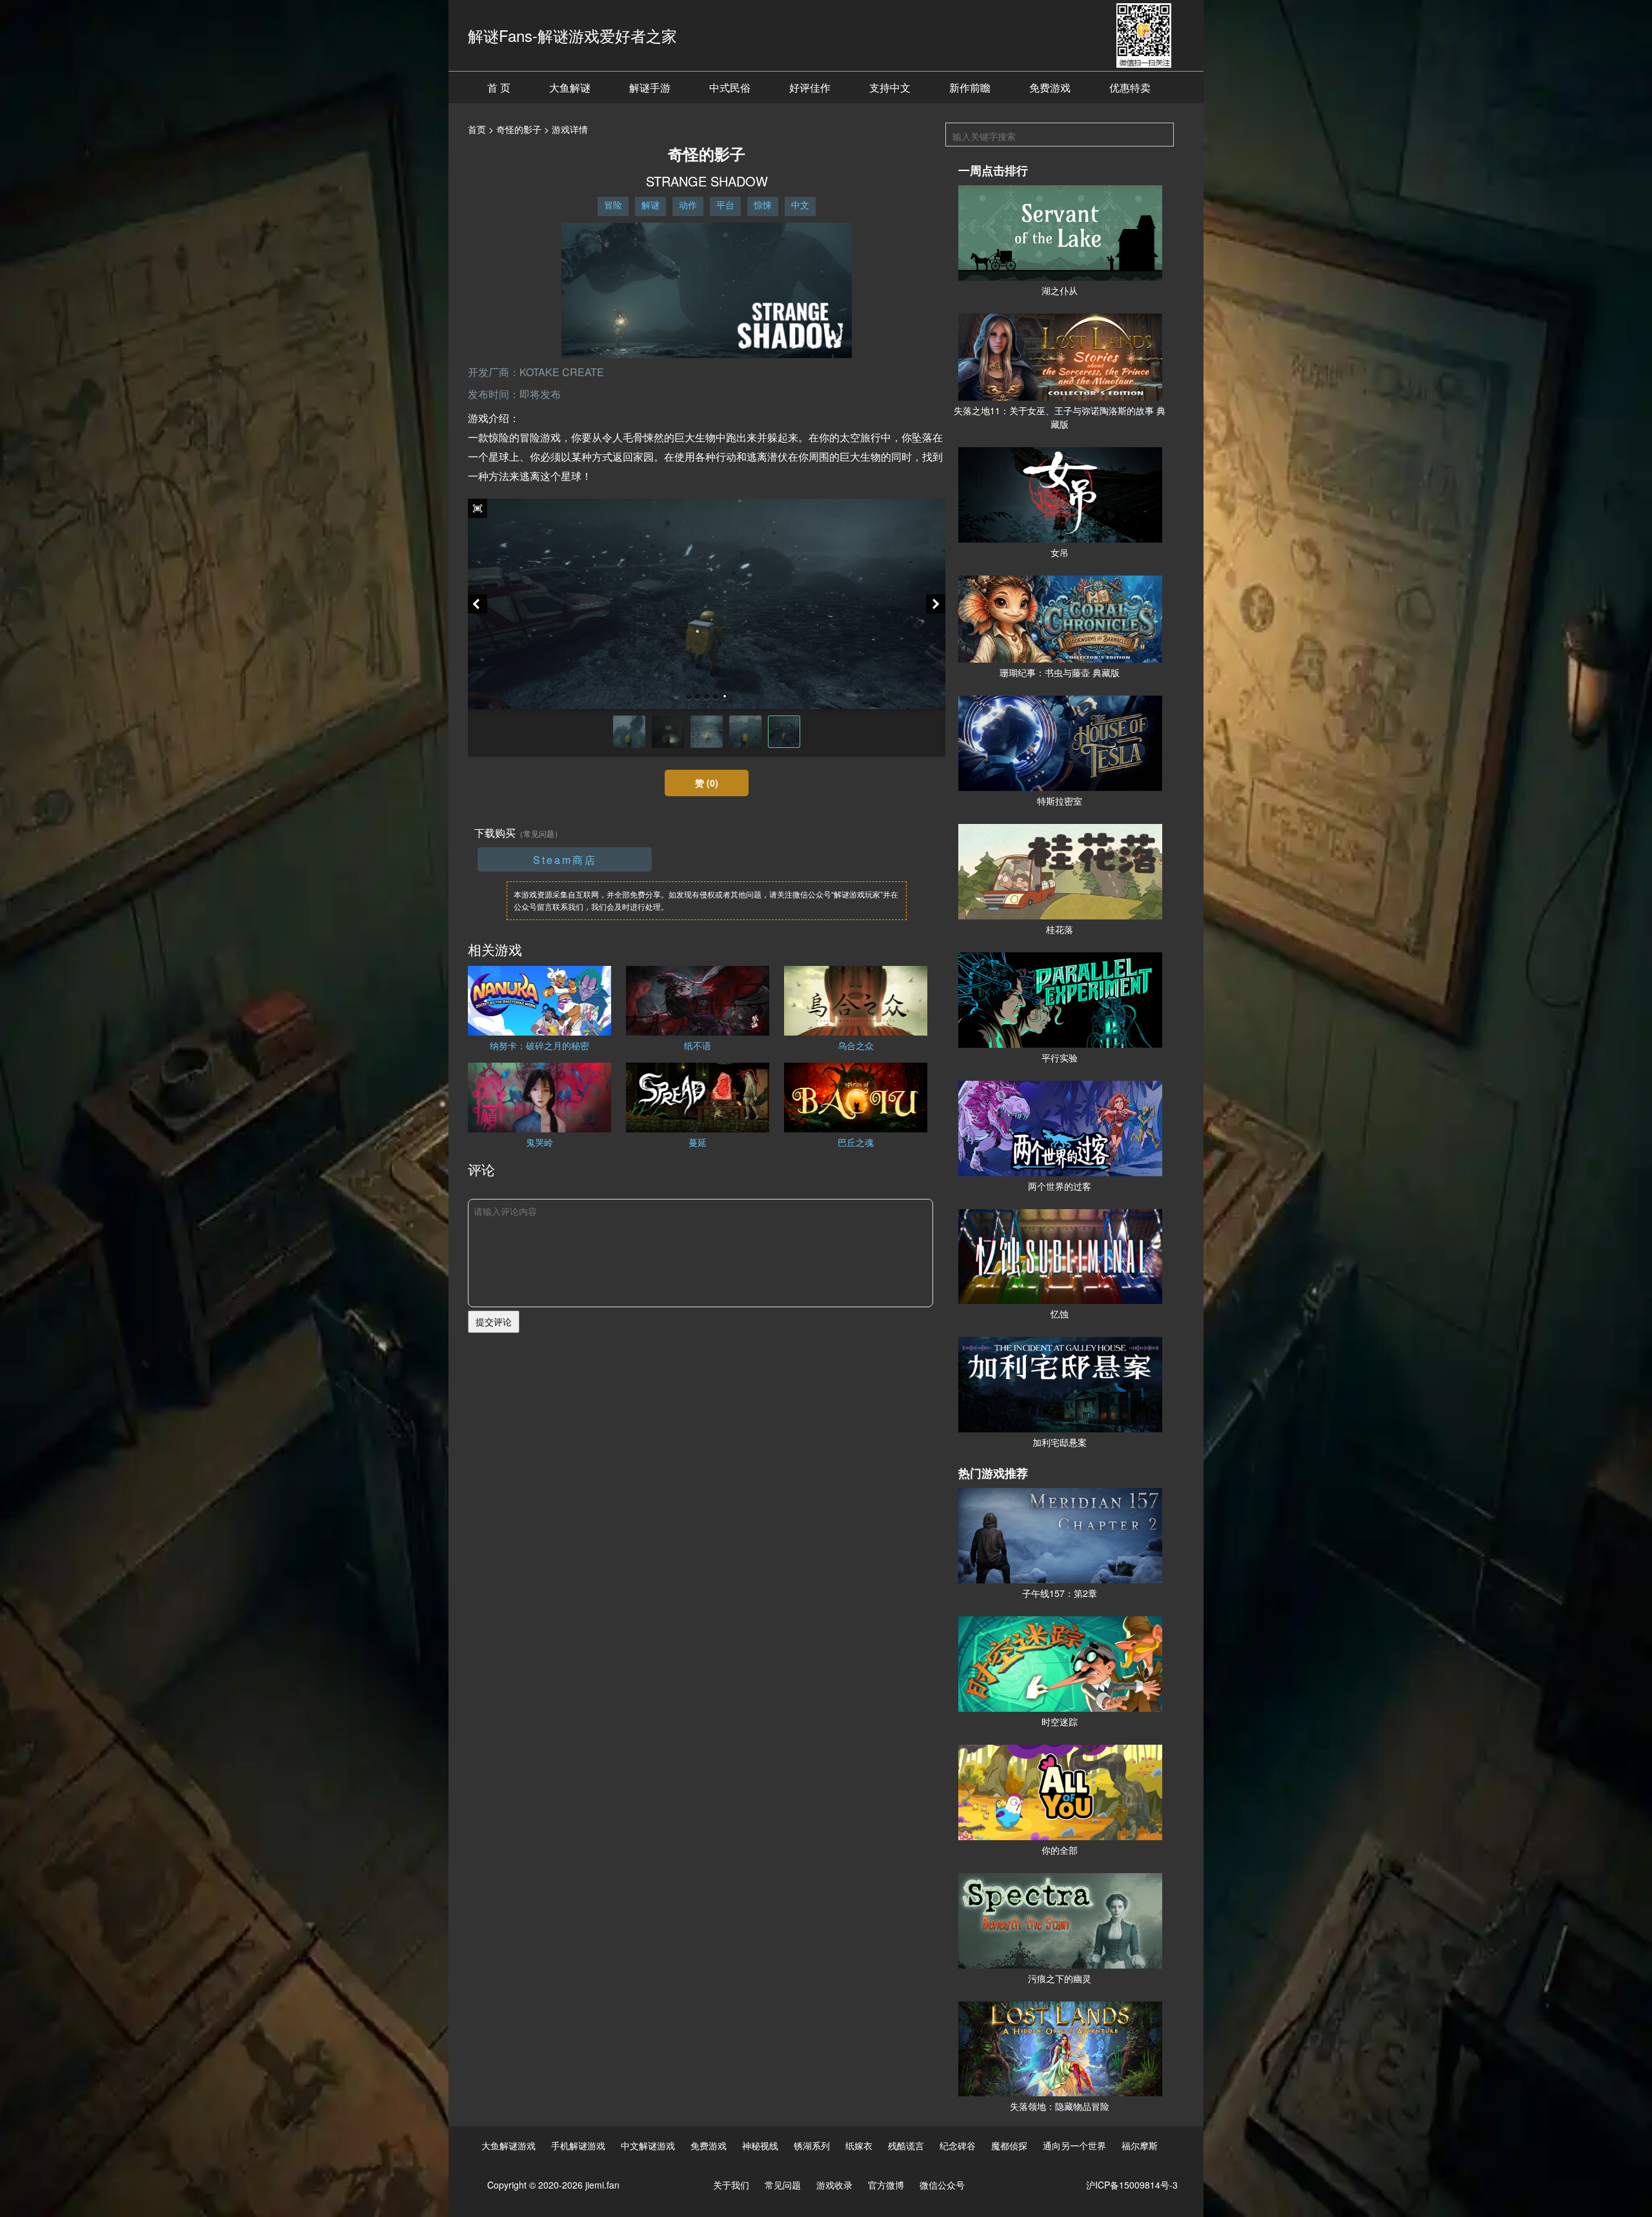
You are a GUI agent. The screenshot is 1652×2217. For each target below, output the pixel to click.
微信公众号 (942, 2185)
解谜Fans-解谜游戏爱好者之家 (572, 35)
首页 (477, 129)
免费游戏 (1050, 87)
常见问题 (783, 2185)
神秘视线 (760, 2145)
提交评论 (494, 1321)
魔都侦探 (1009, 2145)
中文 (800, 205)
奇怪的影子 (519, 129)
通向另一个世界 (1074, 2145)
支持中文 (890, 87)
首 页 (499, 87)
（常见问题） (539, 833)
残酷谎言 (906, 2145)
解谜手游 (650, 87)
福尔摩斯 (1140, 2145)
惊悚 (763, 205)
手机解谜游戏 (578, 2145)
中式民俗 (730, 87)
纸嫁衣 (859, 2145)
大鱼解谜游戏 (509, 2145)
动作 (688, 205)
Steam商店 (565, 860)
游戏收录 (834, 2185)
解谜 (650, 205)
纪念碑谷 (958, 2145)
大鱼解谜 (570, 87)
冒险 (613, 205)
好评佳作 (810, 87)
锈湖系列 (812, 2145)
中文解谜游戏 (648, 2145)
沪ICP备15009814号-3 (1132, 2185)
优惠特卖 (1130, 87)
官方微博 (886, 2185)
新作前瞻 (970, 87)
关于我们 (731, 2185)
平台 (725, 205)
